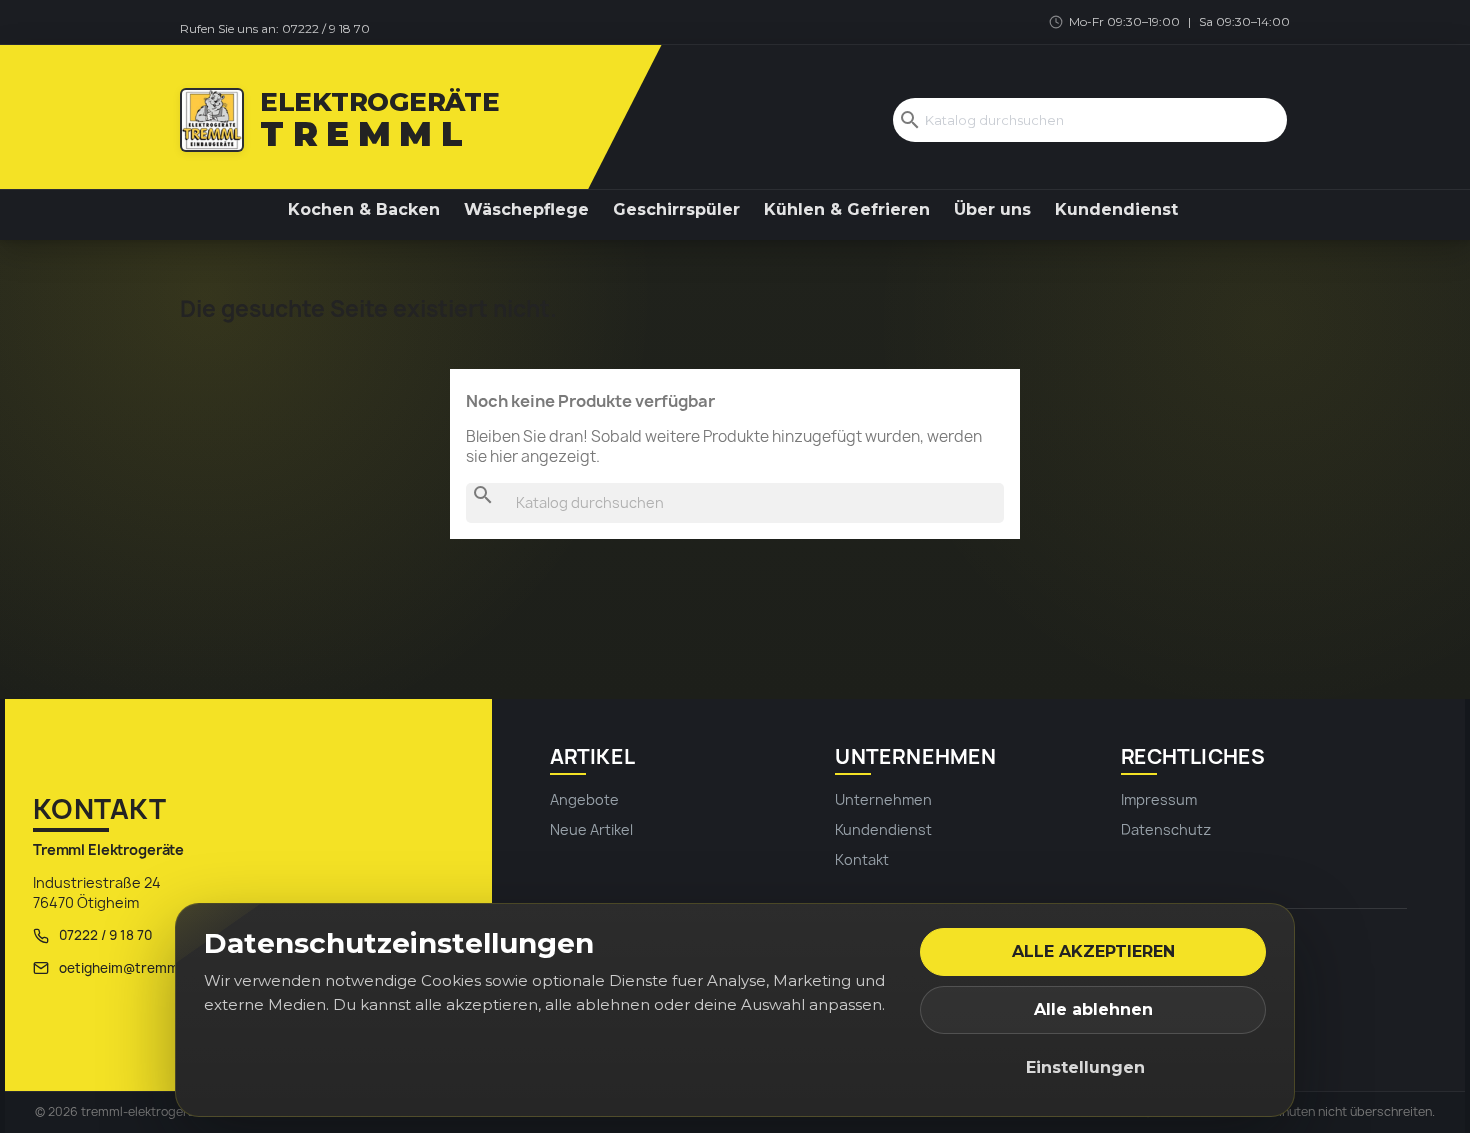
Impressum (1159, 799)
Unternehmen (883, 799)
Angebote (584, 799)
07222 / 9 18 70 (326, 28)
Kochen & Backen (364, 209)
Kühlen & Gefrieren (847, 209)
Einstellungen (1085, 1067)
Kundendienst (1116, 209)
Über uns (992, 209)
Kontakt (862, 859)
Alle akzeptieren (1093, 951)
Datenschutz (1166, 829)
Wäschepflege (526, 209)
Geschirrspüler (676, 209)
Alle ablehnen (1093, 1009)
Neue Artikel (591, 829)
